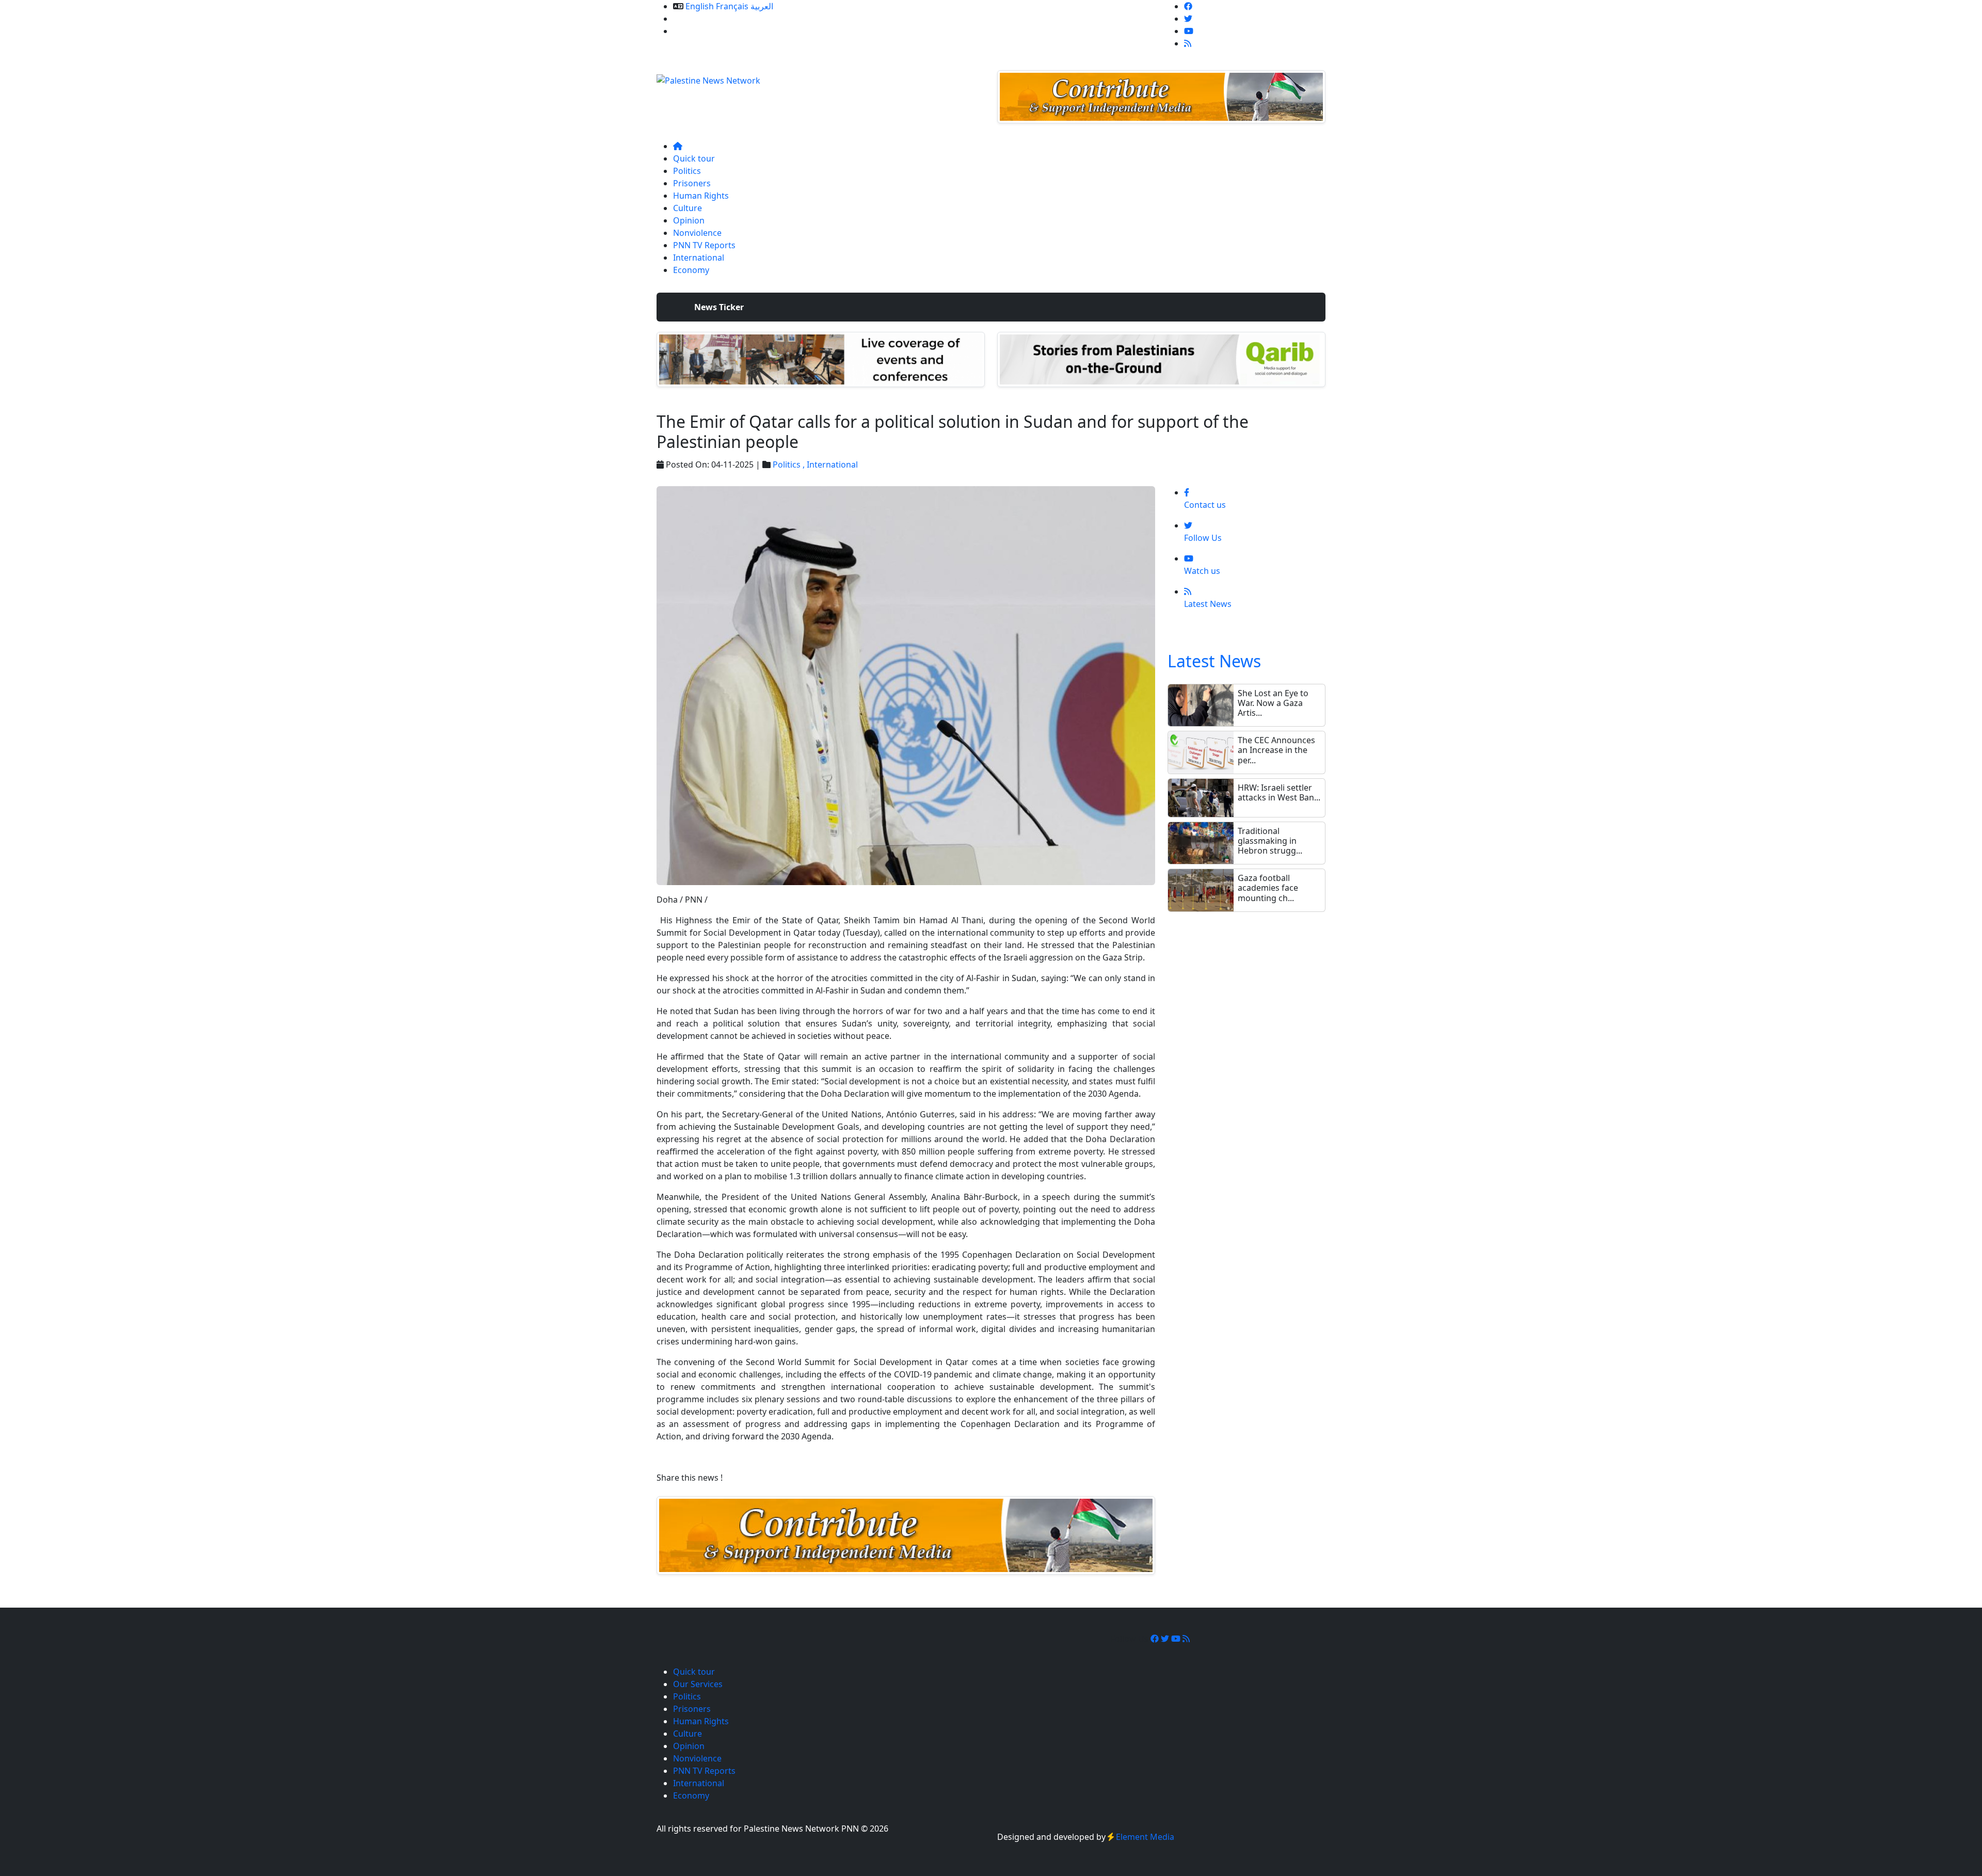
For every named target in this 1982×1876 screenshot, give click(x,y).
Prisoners (692, 183)
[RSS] (1188, 43)
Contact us (694, 31)
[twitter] (1188, 19)
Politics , (790, 464)
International (699, 258)
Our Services (698, 19)
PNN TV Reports (704, 245)
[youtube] (1189, 31)
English (700, 6)
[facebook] (1188, 6)
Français (732, 6)
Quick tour (694, 158)
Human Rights (701, 196)
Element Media (1145, 1837)
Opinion (689, 220)
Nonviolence (697, 233)
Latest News (1214, 661)
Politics (687, 171)
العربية (762, 6)
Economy (691, 270)
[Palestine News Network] (708, 77)
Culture (688, 208)
